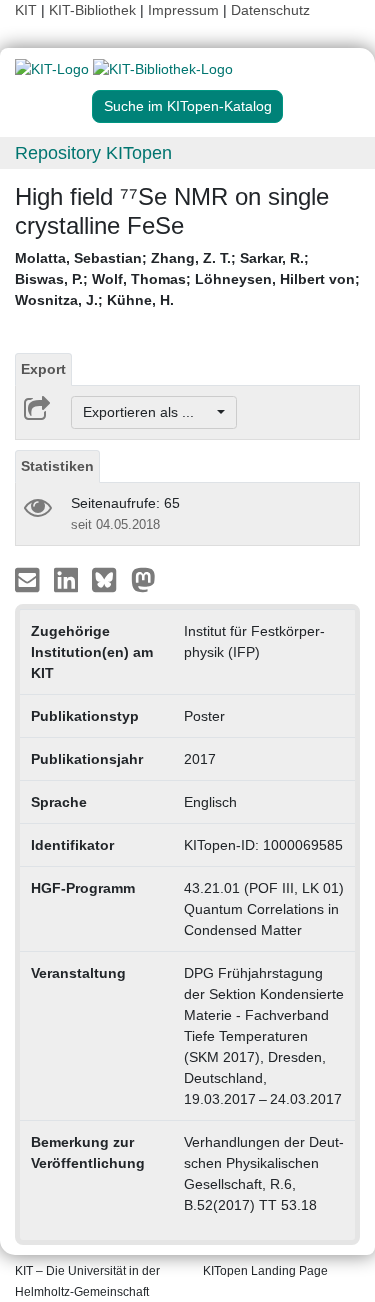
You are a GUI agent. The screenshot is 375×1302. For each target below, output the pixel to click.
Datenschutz (270, 10)
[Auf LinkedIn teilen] (68, 579)
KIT (26, 10)
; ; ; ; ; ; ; (187, 279)
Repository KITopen (93, 153)
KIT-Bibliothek (94, 10)
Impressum (183, 10)
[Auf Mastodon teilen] (143, 579)
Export (43, 369)
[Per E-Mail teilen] (29, 579)
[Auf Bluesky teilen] (109, 579)
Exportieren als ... (148, 412)
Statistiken (57, 466)
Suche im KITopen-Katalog (188, 106)
